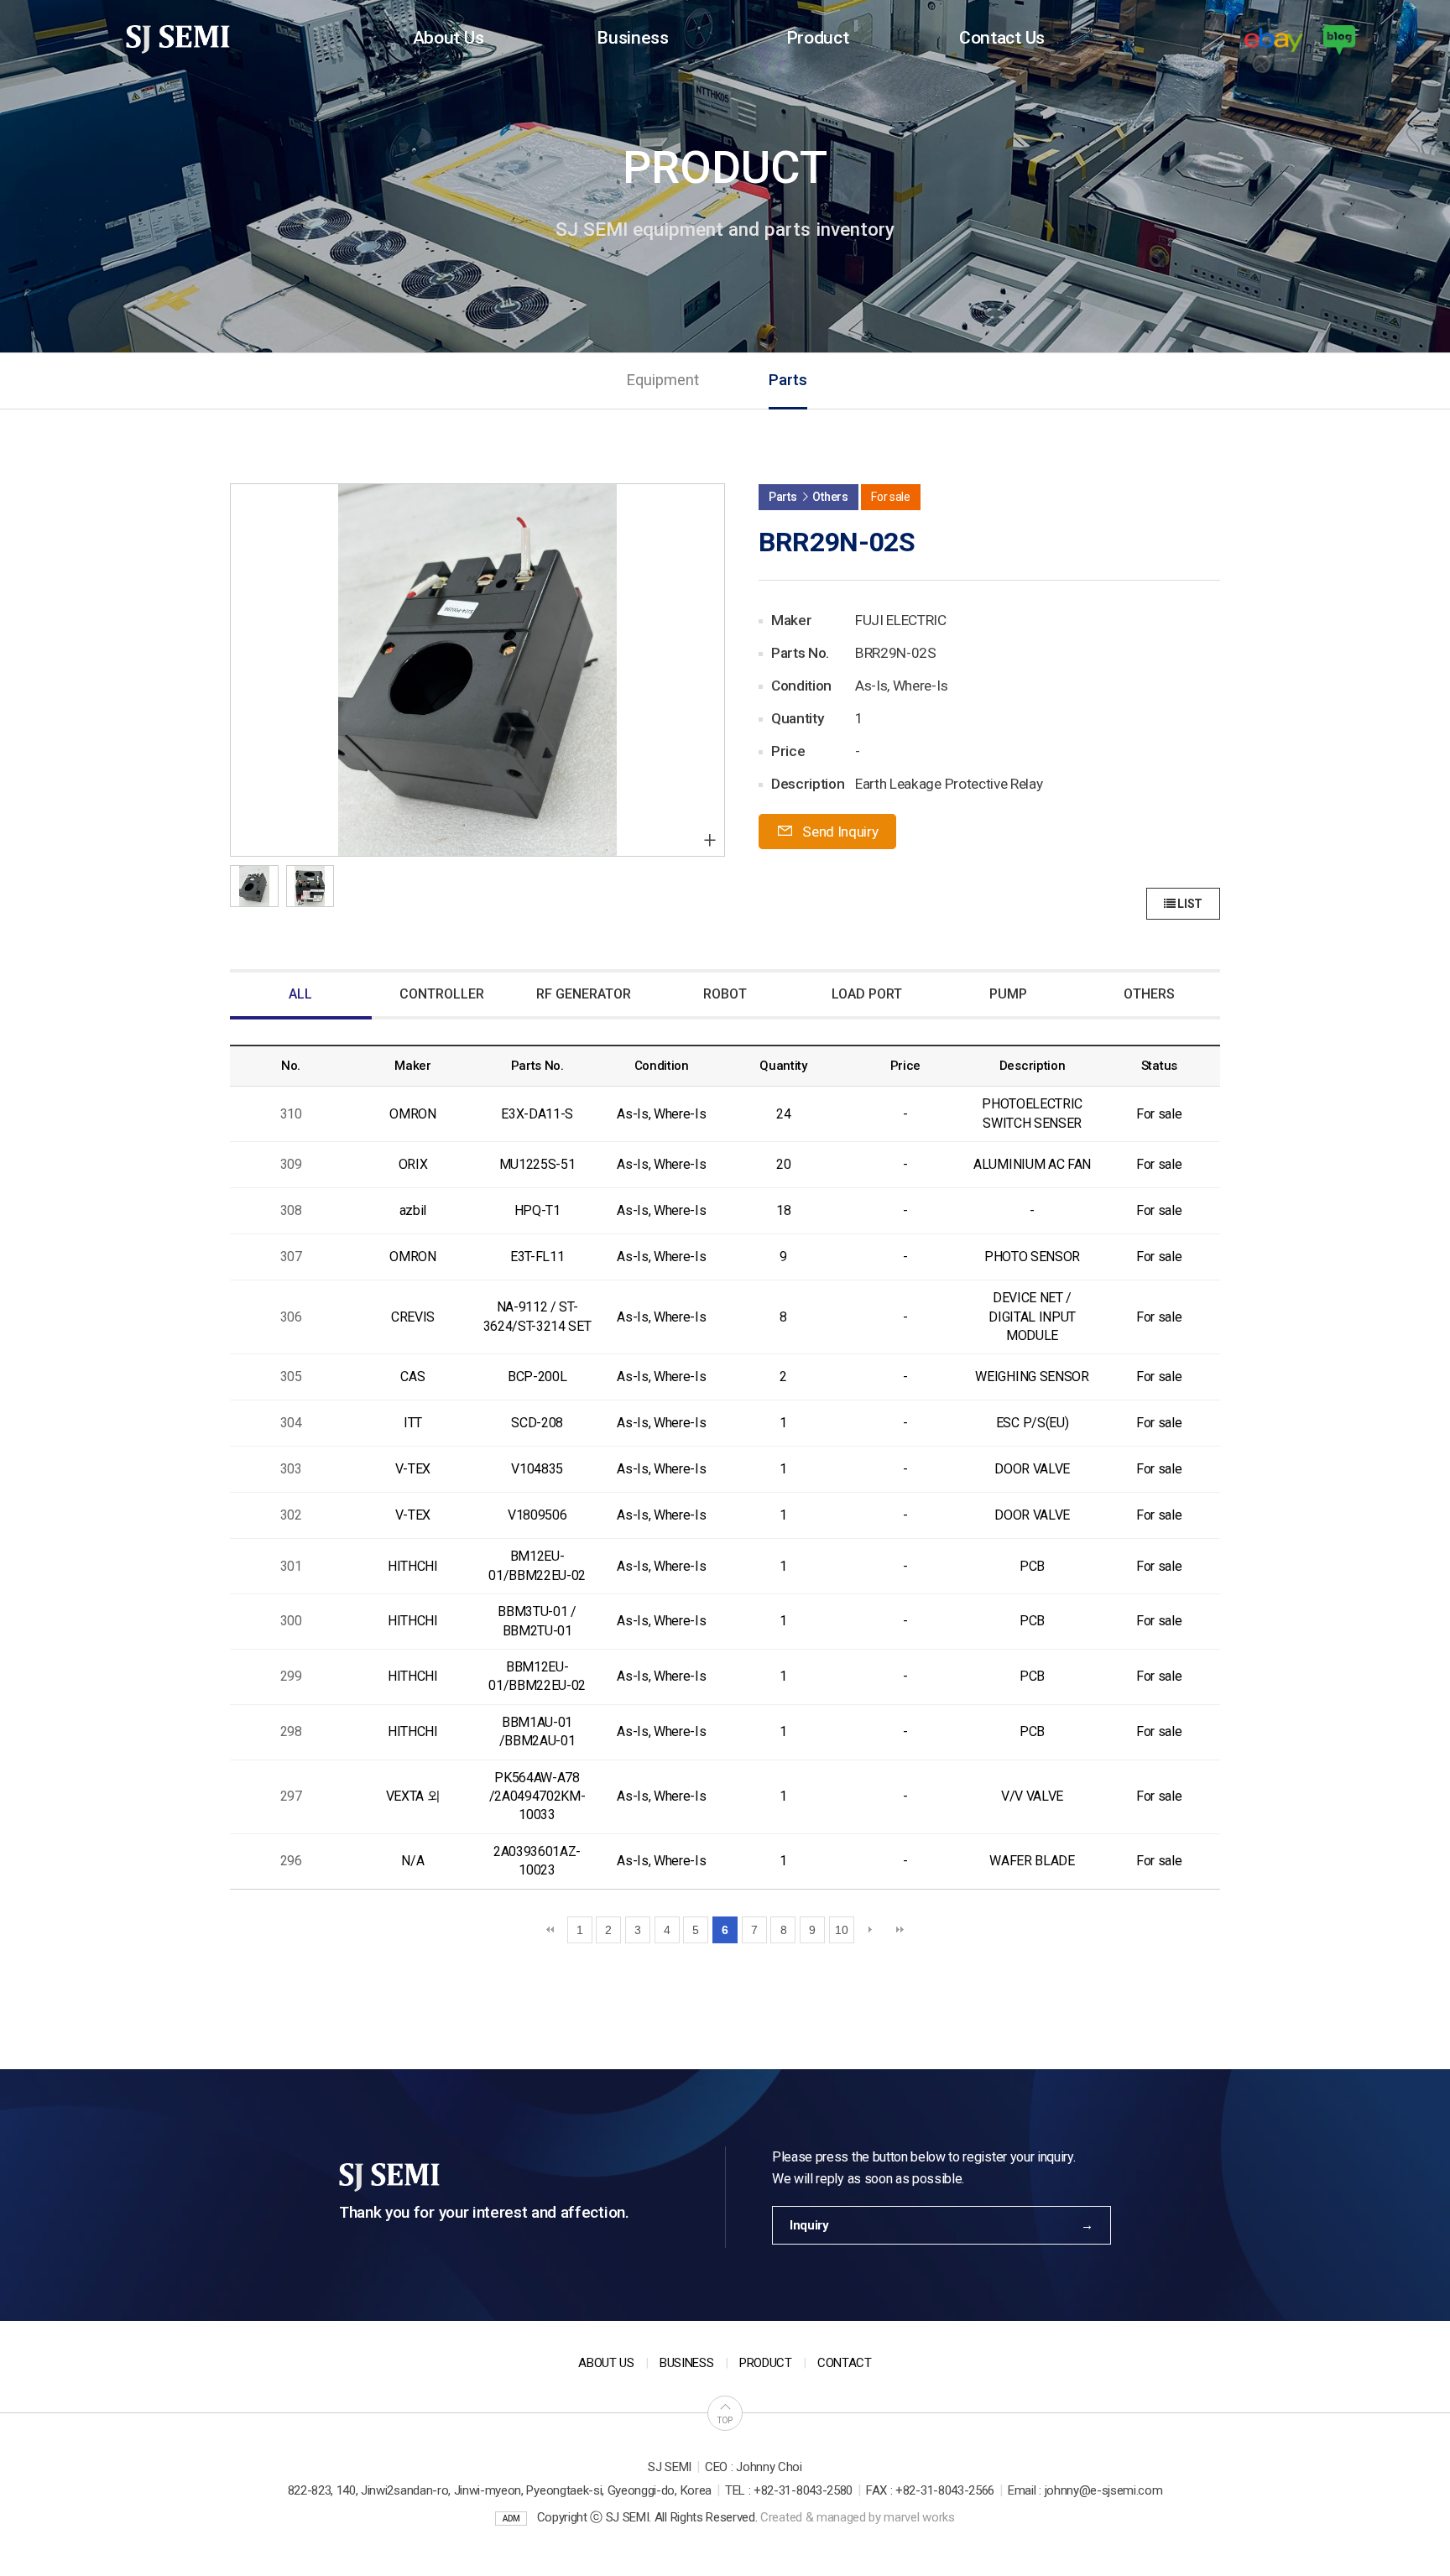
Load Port (867, 994)
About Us (448, 37)
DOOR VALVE (1032, 1469)
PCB (1032, 1566)
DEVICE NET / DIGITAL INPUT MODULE (1032, 1317)
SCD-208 (537, 1423)
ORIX (413, 1164)
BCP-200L (537, 1377)
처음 (550, 1930)
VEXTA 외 (413, 1796)
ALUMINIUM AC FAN (1032, 1164)
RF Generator (584, 994)
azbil (413, 1210)
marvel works (919, 2517)
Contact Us (1002, 37)
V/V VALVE (1032, 1796)
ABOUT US (606, 2363)
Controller (442, 994)
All (300, 994)
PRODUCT (766, 2363)
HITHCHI (413, 1566)
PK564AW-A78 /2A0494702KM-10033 (537, 1796)
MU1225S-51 (537, 1164)
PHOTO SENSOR (1032, 1257)
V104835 (537, 1469)
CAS (412, 1377)
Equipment (662, 380)
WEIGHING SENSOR (1032, 1377)
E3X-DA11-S (537, 1114)
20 (783, 1164)
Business (632, 37)
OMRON (412, 1114)
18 (783, 1210)
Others (1149, 994)
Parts (788, 380)
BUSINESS (686, 2363)
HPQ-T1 (537, 1210)
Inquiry (809, 2225)
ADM (511, 2519)
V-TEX (413, 1469)
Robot (725, 994)
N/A (412, 1861)
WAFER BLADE (1032, 1861)
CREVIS (413, 1317)
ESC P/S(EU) (1032, 1423)
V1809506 (537, 1515)
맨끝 (900, 1930)
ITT (413, 1423)
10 (841, 1930)
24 (783, 1114)
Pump (1008, 994)
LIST (1189, 904)
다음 (870, 1930)
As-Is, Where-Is (661, 1114)
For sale (1159, 1114)
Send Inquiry (839, 832)
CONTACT (845, 2363)
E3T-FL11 (537, 1257)
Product (818, 37)
